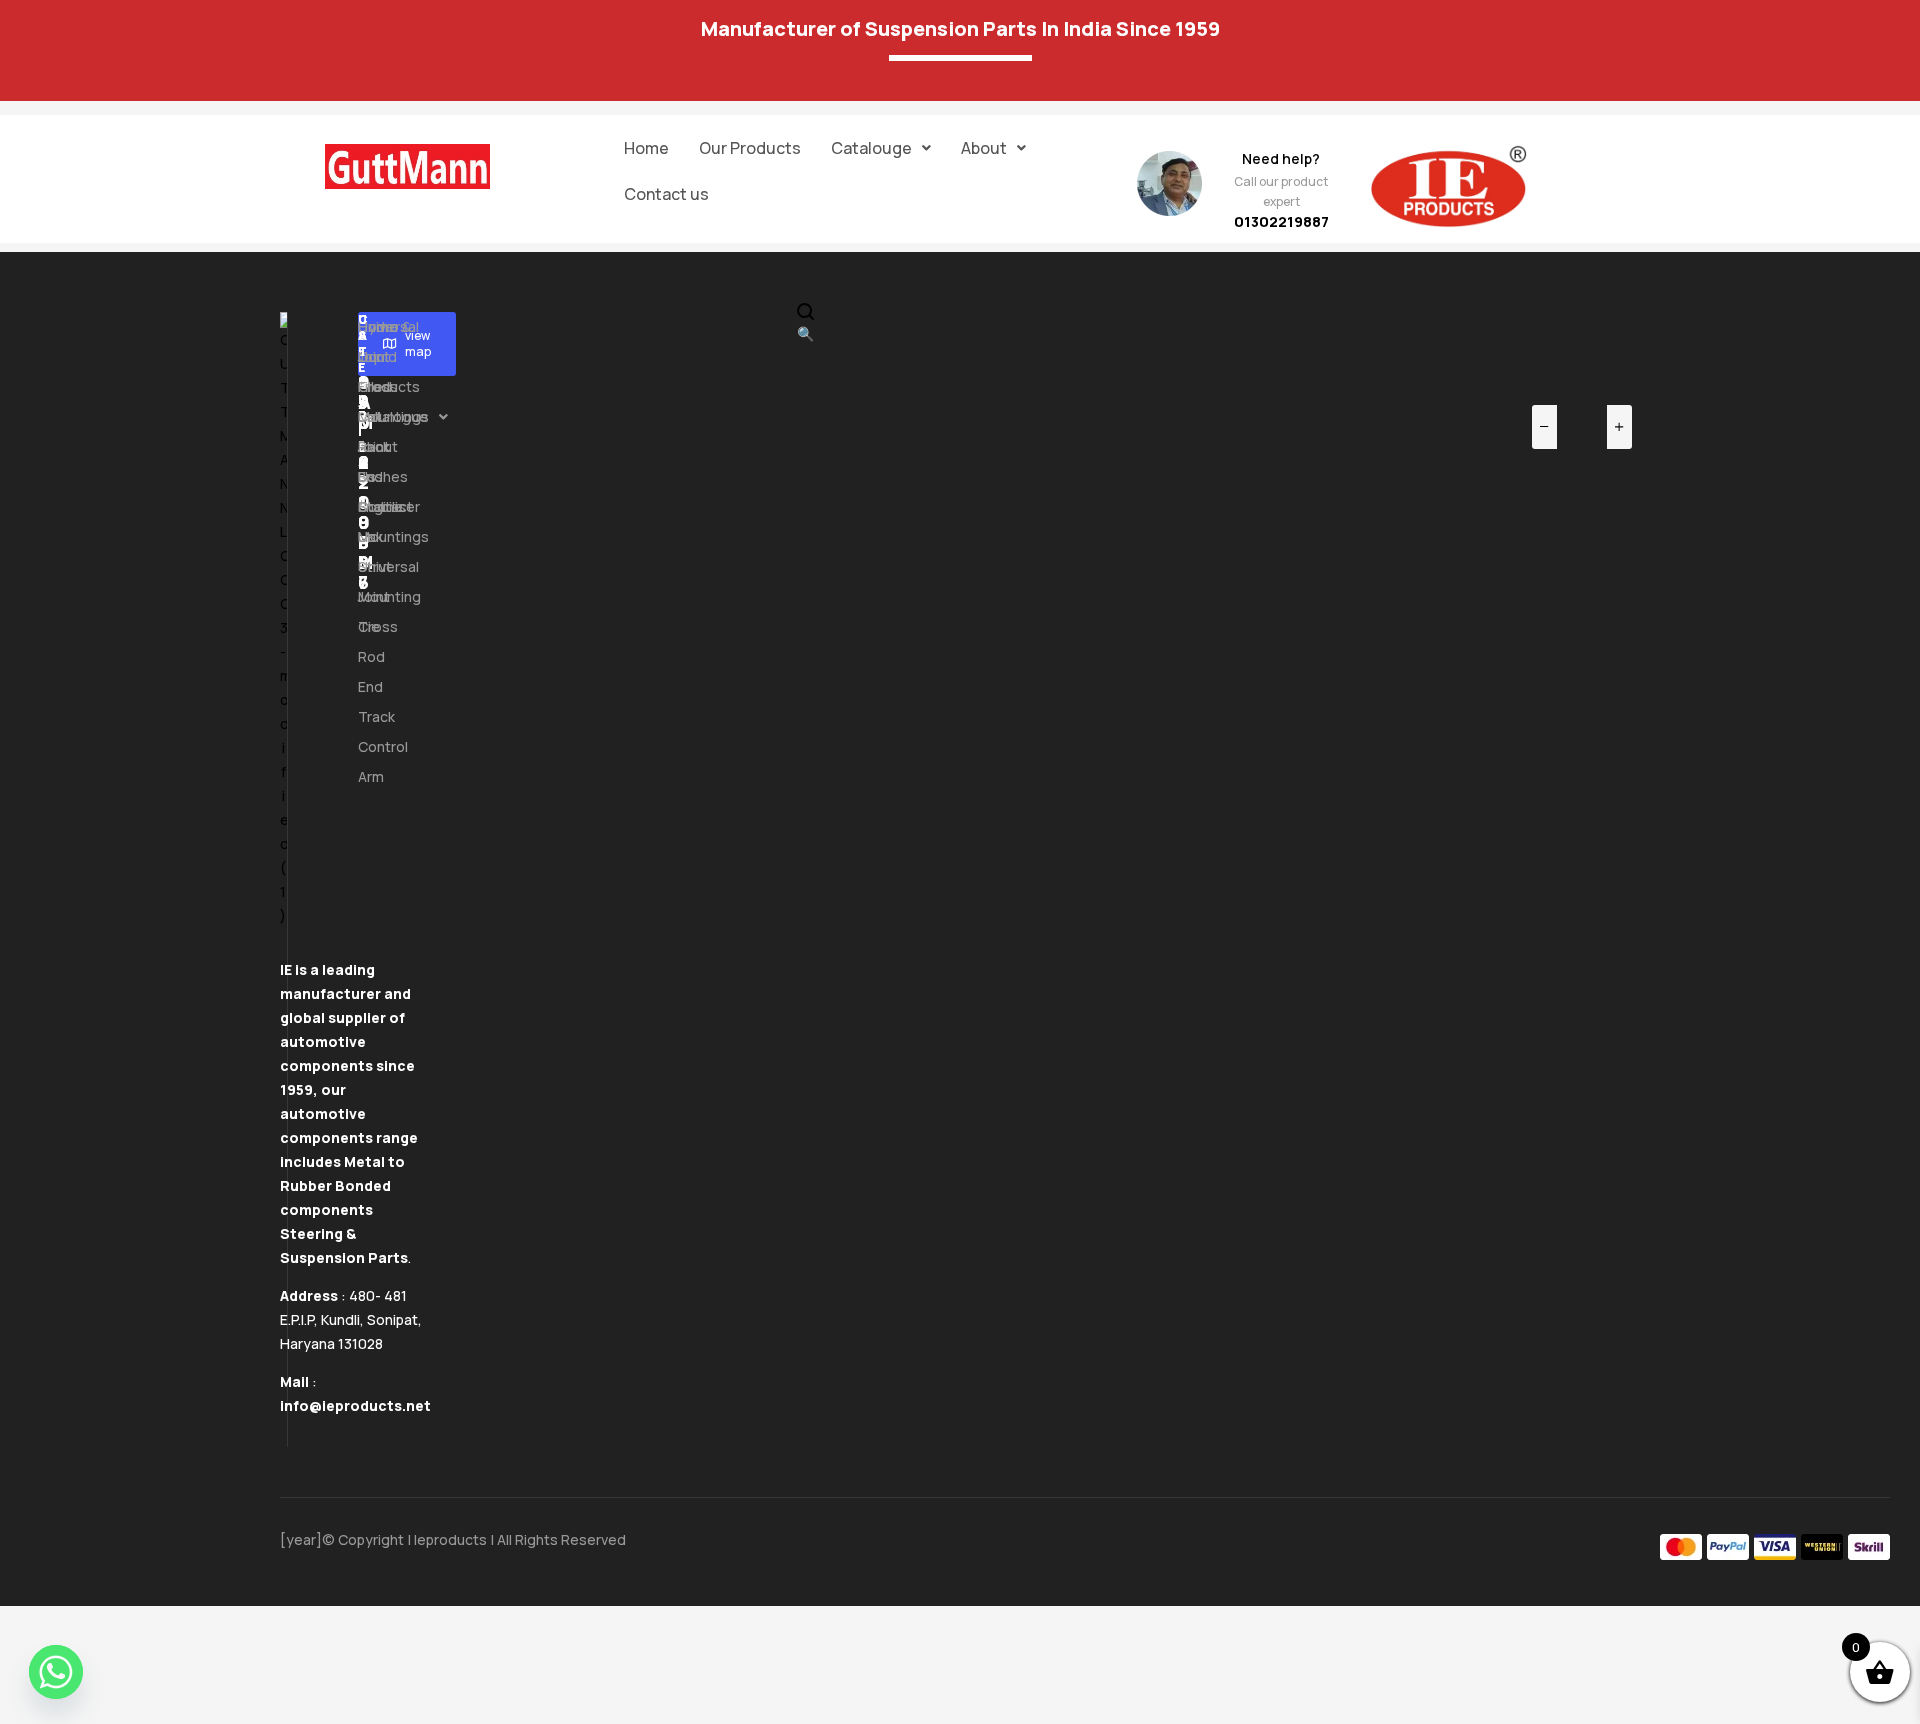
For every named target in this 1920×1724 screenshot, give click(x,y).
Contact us (666, 194)
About (984, 148)
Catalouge (871, 148)
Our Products (750, 148)
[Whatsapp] (56, 1672)
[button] (881, 148)
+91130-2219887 (364, 452)
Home (646, 148)
